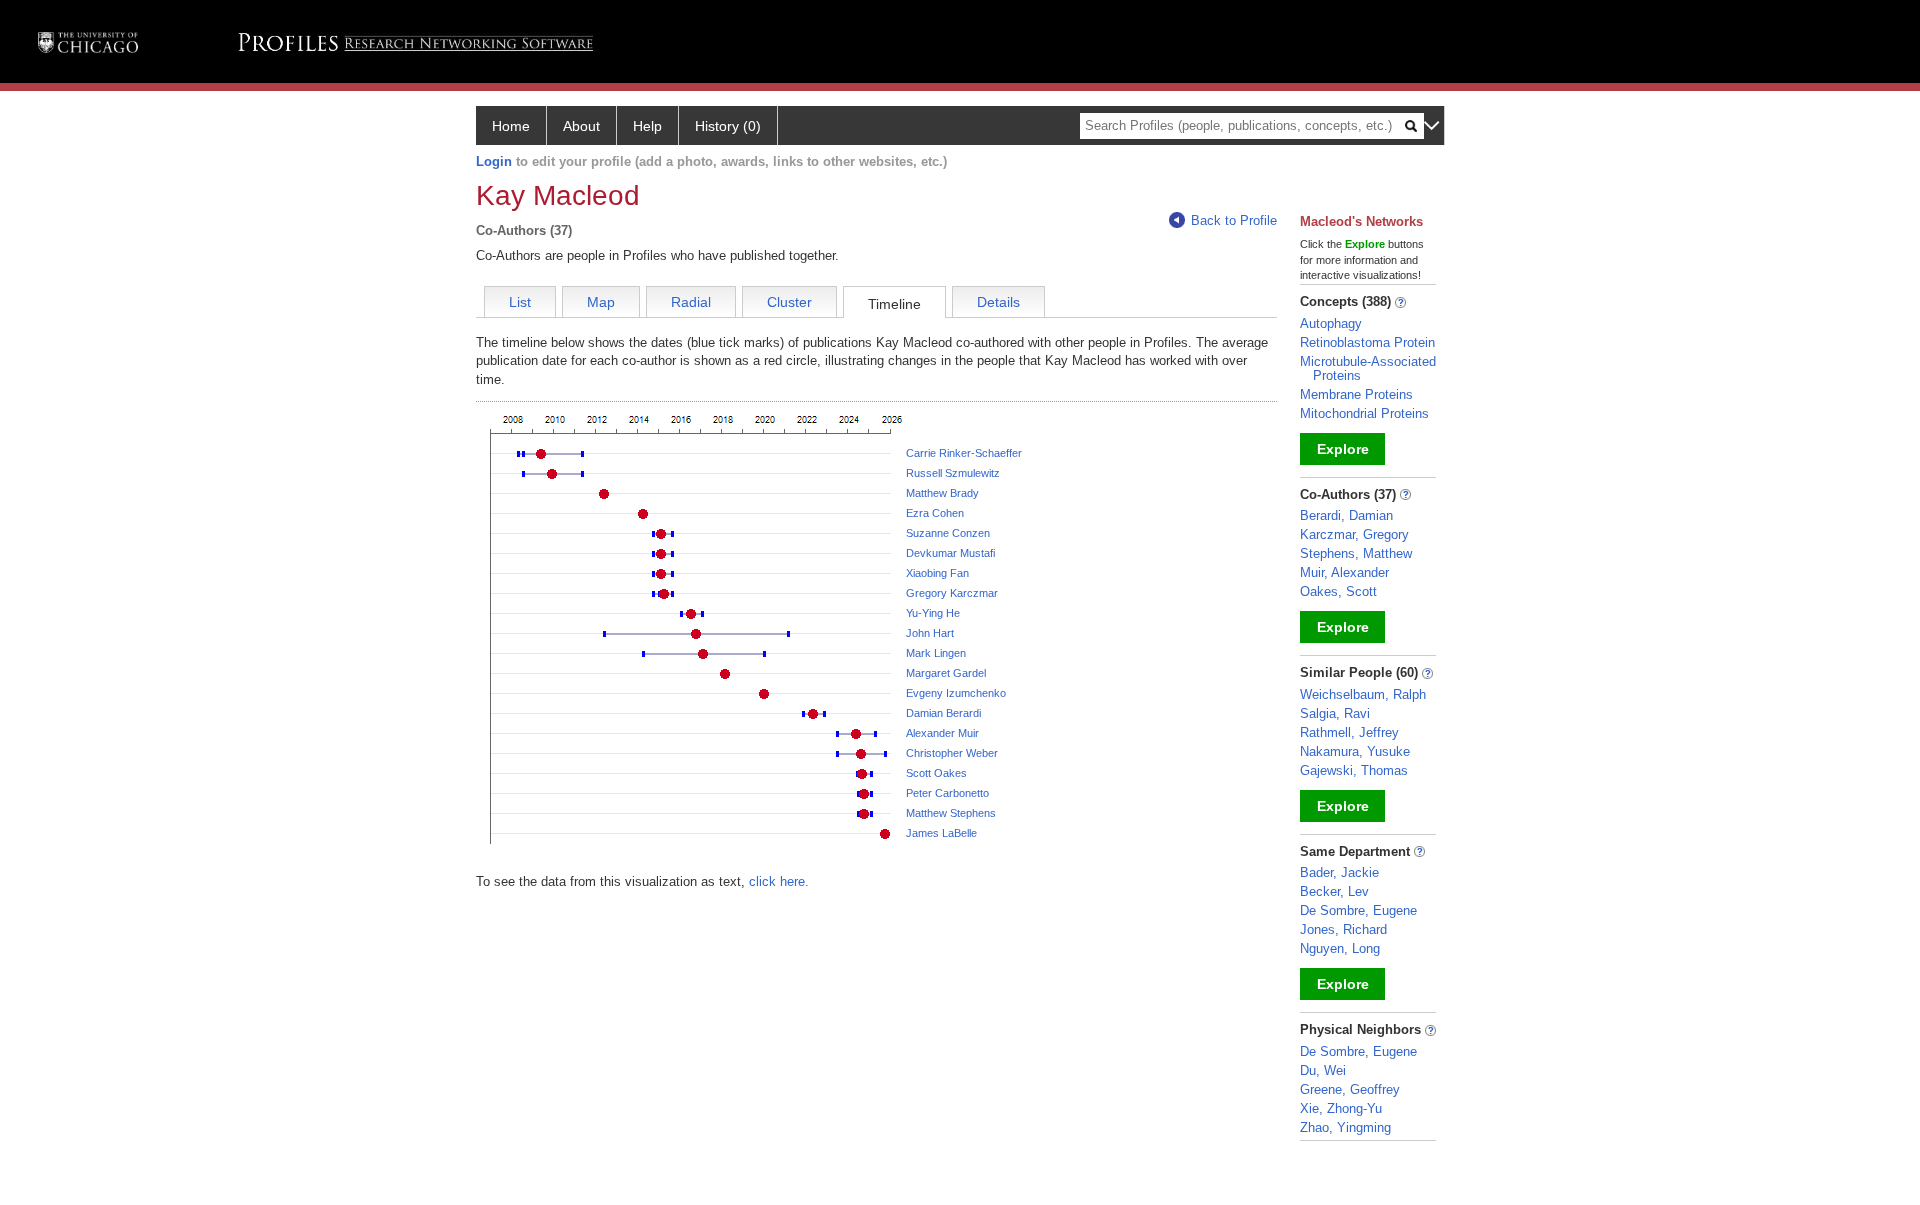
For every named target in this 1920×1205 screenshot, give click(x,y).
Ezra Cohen (935, 513)
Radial (691, 302)
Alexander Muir (942, 733)
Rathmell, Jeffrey (1349, 732)
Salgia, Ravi (1335, 713)
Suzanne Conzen (948, 533)
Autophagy (1331, 323)
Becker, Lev (1334, 891)
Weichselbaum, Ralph (1363, 694)
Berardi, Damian (1346, 515)
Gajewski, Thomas (1354, 770)
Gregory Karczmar (952, 593)
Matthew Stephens (951, 813)
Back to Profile (1234, 220)
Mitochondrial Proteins (1364, 413)
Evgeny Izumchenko (956, 693)
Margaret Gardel (946, 673)
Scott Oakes (936, 773)
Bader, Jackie (1339, 872)
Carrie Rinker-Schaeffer (964, 453)
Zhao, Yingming (1345, 1127)
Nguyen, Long (1340, 948)
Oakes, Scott (1338, 591)
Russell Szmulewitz (953, 473)
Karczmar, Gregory (1354, 534)
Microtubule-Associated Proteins (1368, 368)
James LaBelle (941, 833)
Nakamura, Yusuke (1355, 751)
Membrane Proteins (1356, 394)
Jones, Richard (1343, 929)
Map (601, 302)
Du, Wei (1323, 1070)
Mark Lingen (936, 653)
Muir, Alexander (1344, 572)
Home (511, 126)
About (581, 126)
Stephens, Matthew (1356, 553)
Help (647, 126)
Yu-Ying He (933, 613)
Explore (1343, 449)
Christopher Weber (952, 753)
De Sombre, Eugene (1358, 910)
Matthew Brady (942, 493)
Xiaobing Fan (937, 573)
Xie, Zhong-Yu (1341, 1108)
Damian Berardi (943, 713)
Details (998, 302)
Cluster (789, 302)
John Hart (930, 633)
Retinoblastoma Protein (1367, 342)
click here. (779, 881)
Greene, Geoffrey (1350, 1089)
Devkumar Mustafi (950, 553)
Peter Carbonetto (947, 793)
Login (494, 161)
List (520, 302)
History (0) (728, 126)
